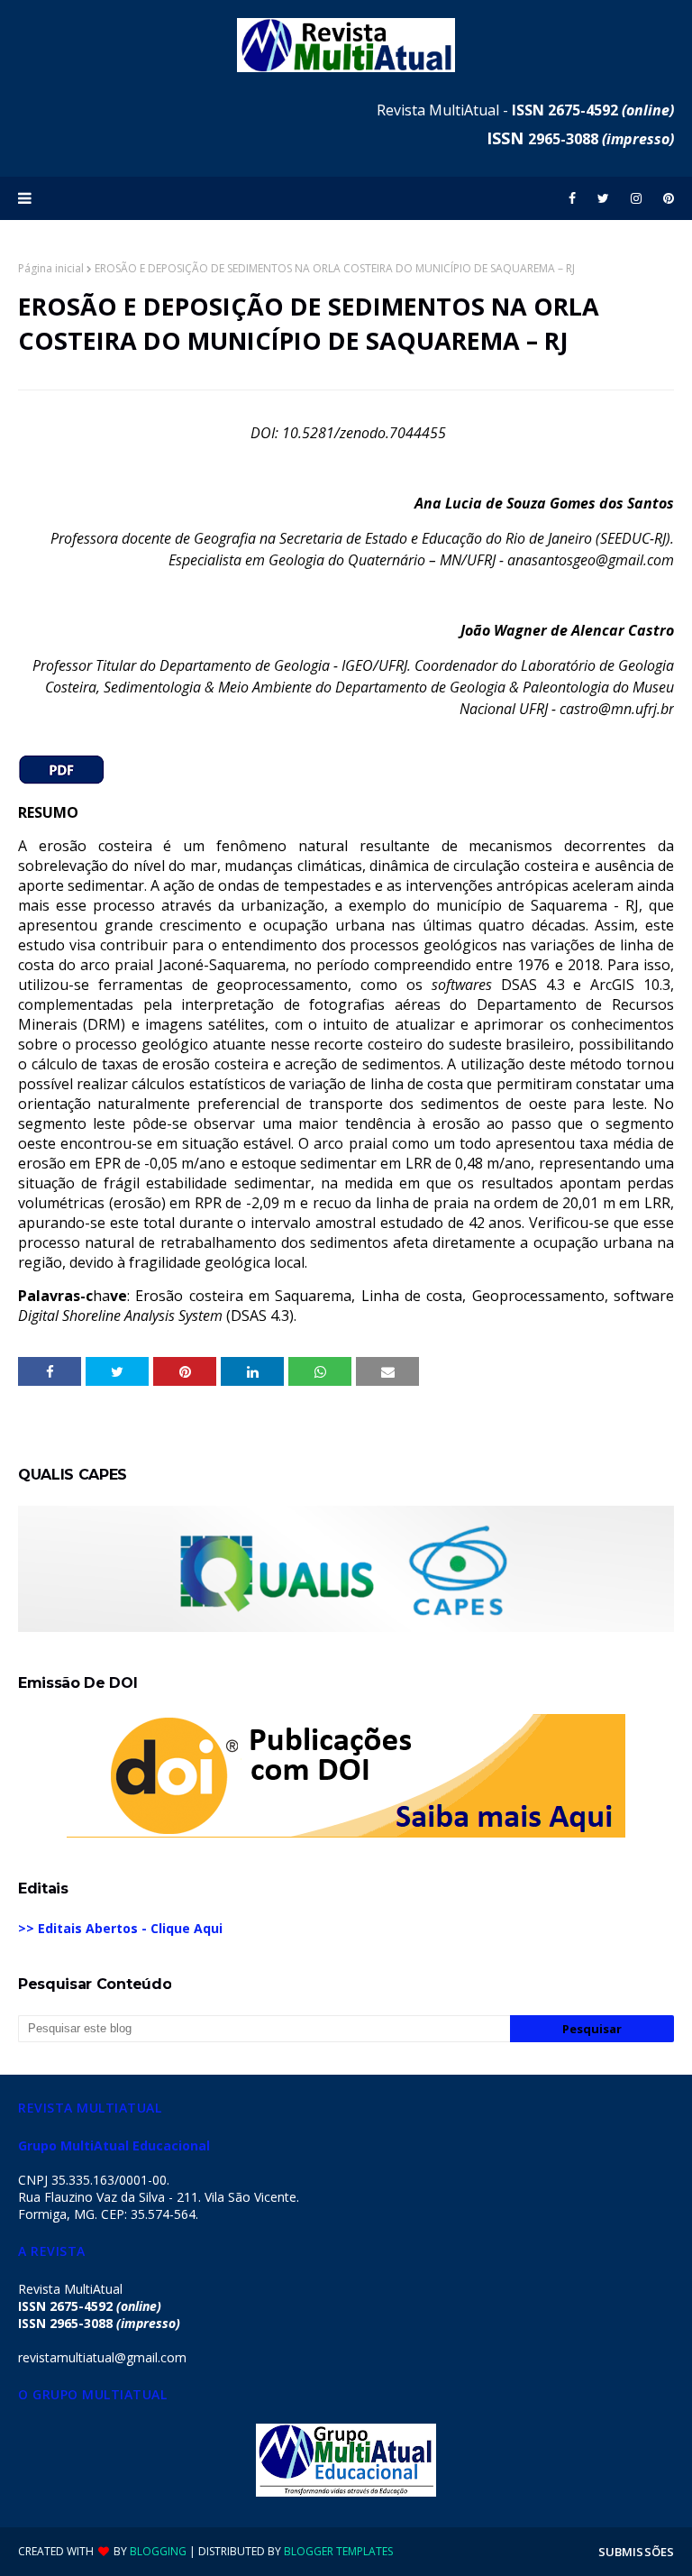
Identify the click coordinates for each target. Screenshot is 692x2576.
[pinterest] (665, 198)
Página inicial (51, 268)
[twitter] (603, 198)
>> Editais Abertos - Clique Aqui (120, 1928)
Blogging (158, 2551)
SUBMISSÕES (636, 2552)
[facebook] (572, 198)
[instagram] (636, 198)
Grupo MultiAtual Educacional (114, 2145)
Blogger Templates (338, 2551)
